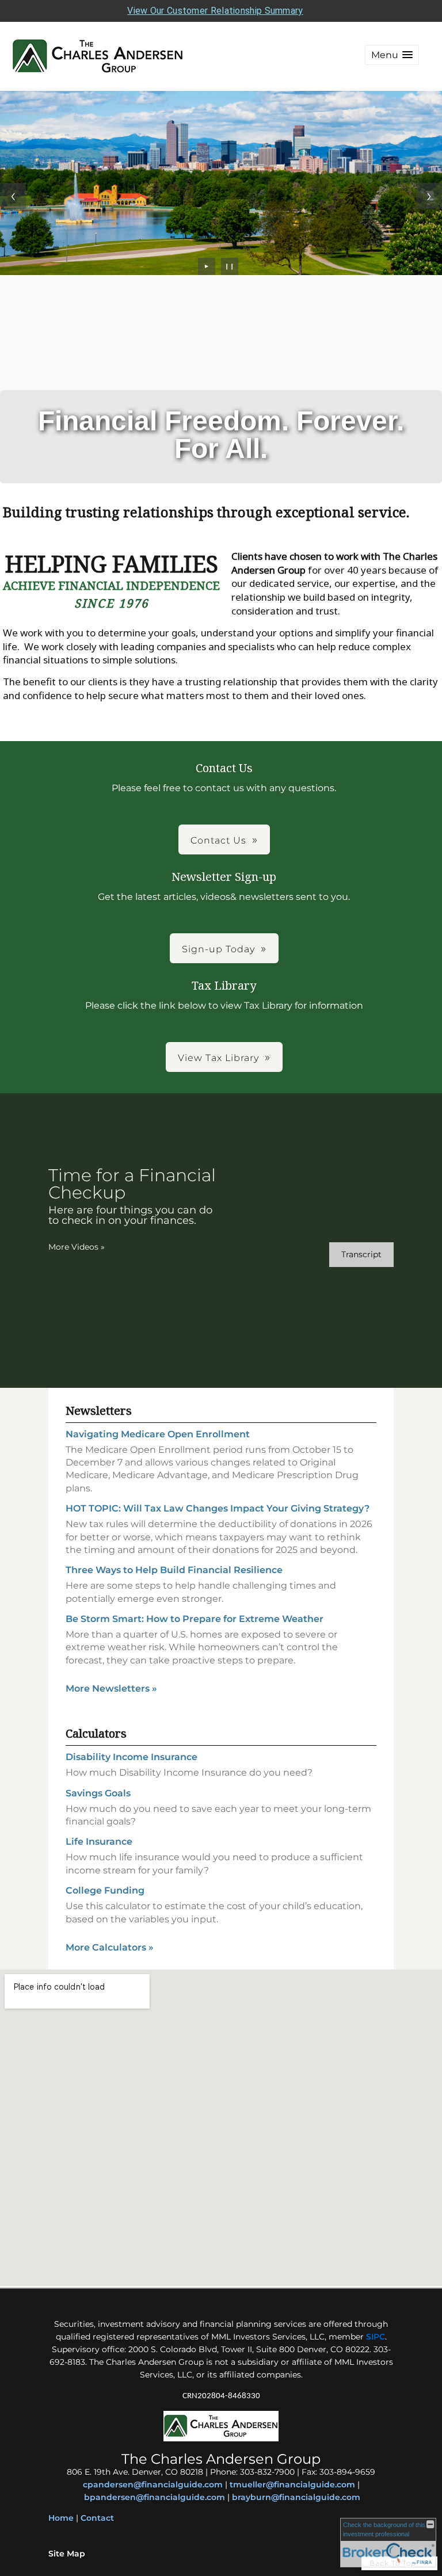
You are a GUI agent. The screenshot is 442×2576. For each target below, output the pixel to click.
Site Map (67, 2554)
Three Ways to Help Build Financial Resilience (174, 1570)
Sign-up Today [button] (218, 949)
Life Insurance (99, 1842)
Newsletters (99, 1411)
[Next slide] (429, 196)
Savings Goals (98, 1793)
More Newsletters (111, 1688)
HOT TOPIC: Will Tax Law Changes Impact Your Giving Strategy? (218, 1508)
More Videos (77, 1247)
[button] (392, 55)
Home (61, 2518)
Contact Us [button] (218, 840)
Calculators (96, 1733)
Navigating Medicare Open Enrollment (158, 1434)
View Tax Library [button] (218, 1058)
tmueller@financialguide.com (292, 2485)
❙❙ (230, 266)
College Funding (105, 1890)
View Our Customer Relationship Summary (215, 11)
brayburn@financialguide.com (296, 2497)
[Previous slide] (13, 196)
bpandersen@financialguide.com (155, 2497)
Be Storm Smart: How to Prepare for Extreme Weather (195, 1619)
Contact (97, 2518)
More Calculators (110, 1947)
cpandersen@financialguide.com (153, 2485)
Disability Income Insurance (132, 1757)
